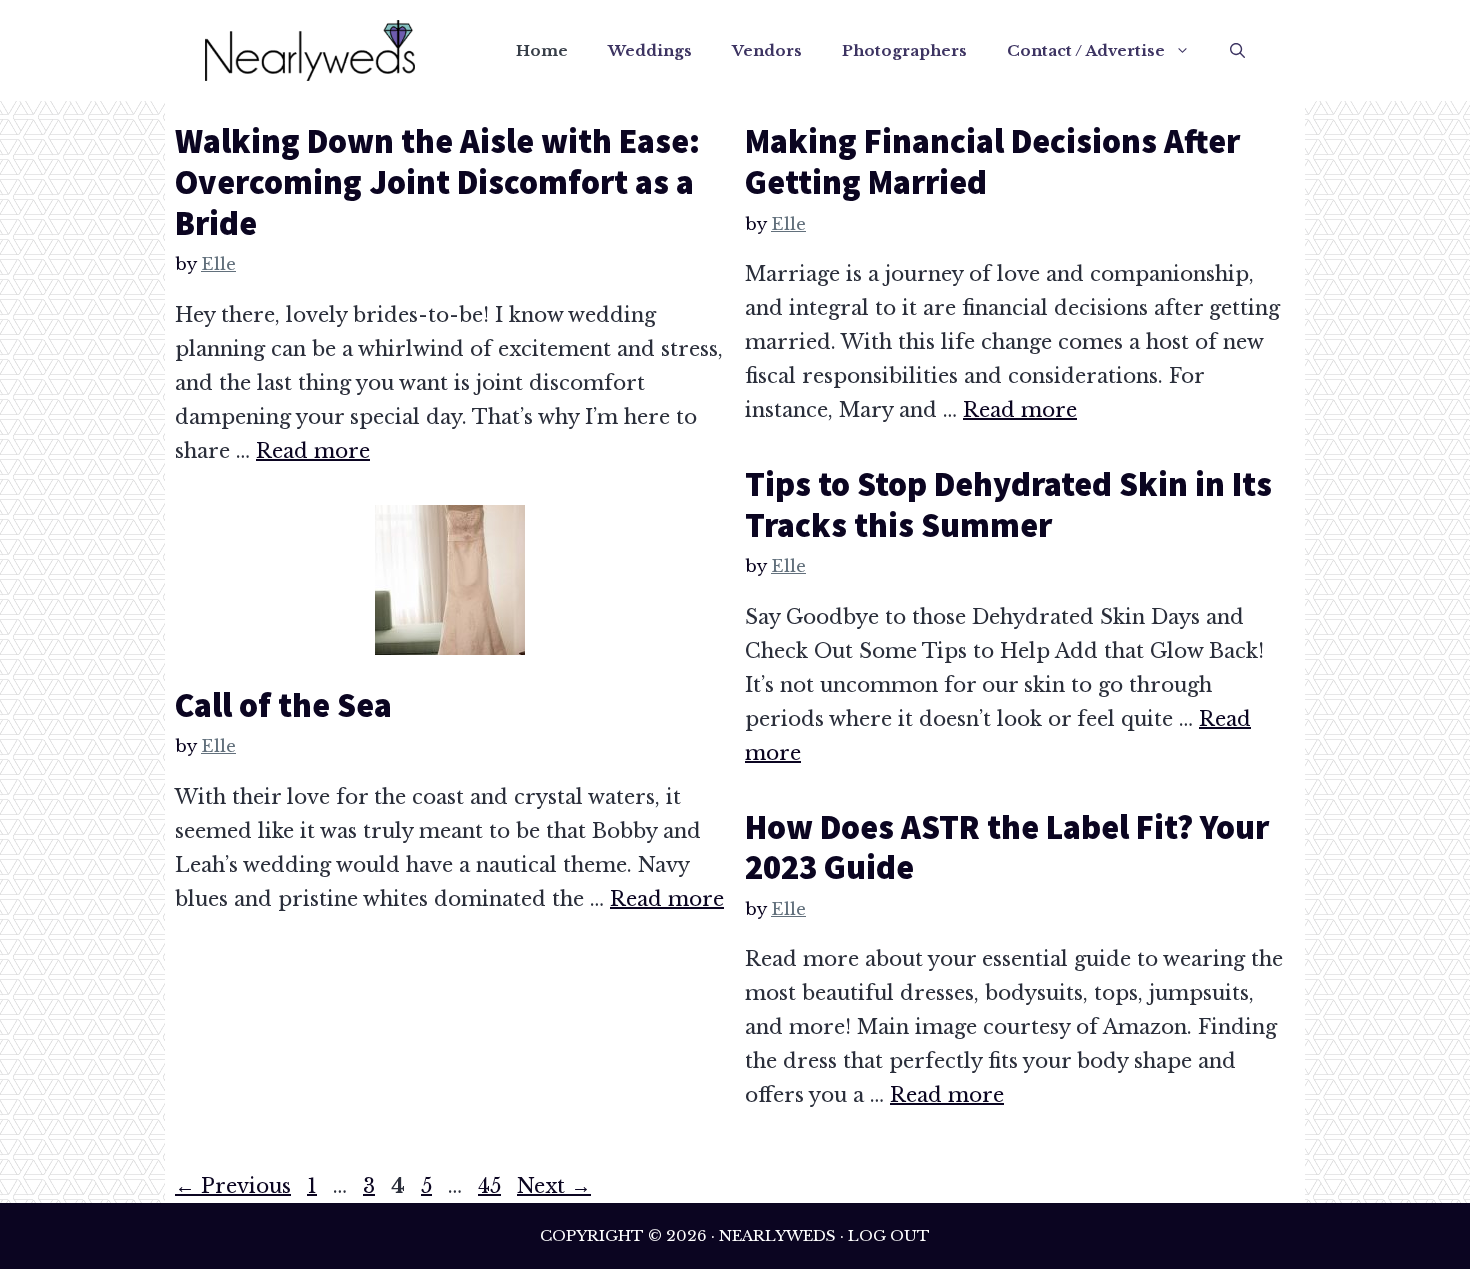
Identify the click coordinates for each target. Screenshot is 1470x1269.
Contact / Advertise (1086, 50)
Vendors (767, 50)
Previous (233, 1186)
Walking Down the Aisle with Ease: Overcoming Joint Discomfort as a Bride (437, 182)
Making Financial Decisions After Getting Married (992, 161)
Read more (313, 451)
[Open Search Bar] (1237, 51)
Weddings (650, 50)
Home (542, 50)
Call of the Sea (283, 705)
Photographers (904, 50)
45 (491, 1186)
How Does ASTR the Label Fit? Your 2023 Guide (1007, 847)
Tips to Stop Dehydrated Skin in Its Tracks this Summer (1008, 504)
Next (554, 1186)
